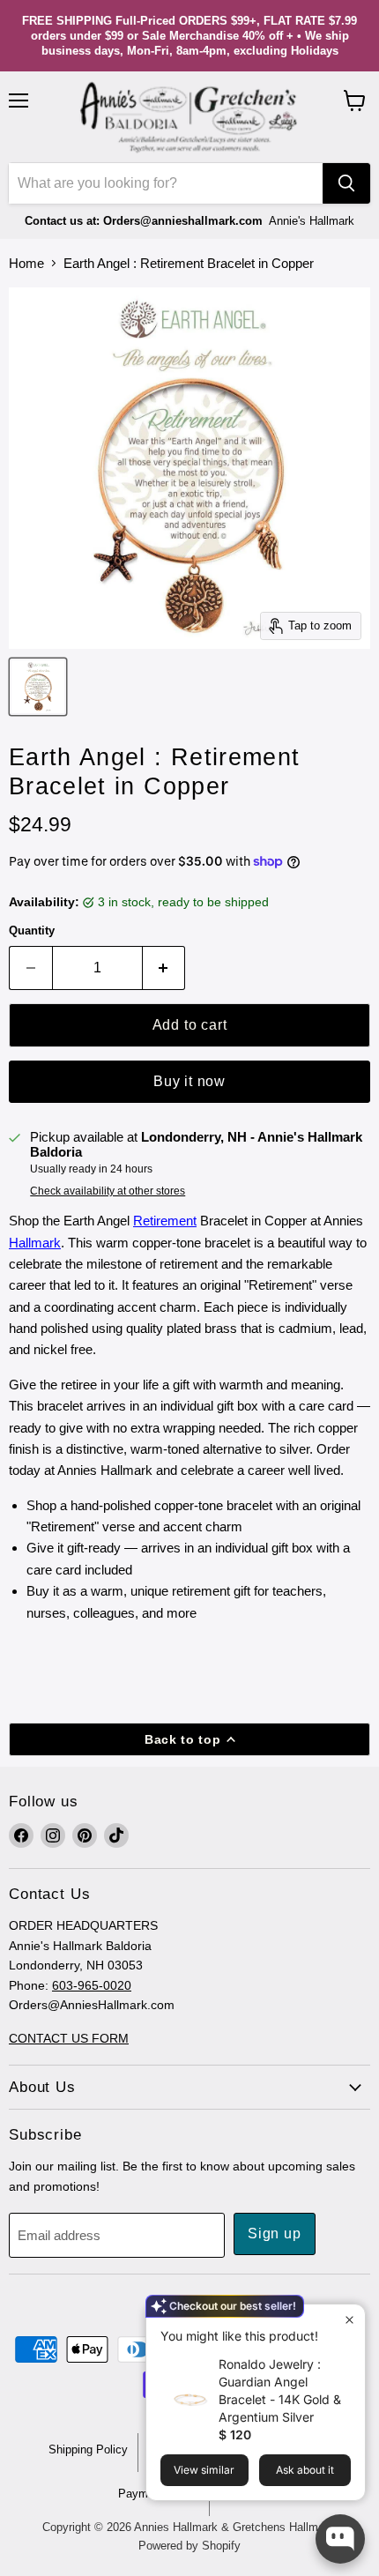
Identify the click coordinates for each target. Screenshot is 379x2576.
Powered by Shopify (189, 2546)
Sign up (275, 2234)
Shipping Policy (88, 2449)
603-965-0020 (92, 1985)
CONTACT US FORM (69, 2038)
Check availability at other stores (108, 1191)
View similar (204, 2470)
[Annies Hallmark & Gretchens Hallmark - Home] (189, 117)
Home (26, 263)
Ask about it (305, 2470)
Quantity (32, 931)
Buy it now (189, 1081)
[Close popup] (349, 2320)
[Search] (346, 183)
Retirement (165, 1221)
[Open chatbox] (340, 2539)
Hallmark (35, 1243)
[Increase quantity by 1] (164, 968)
